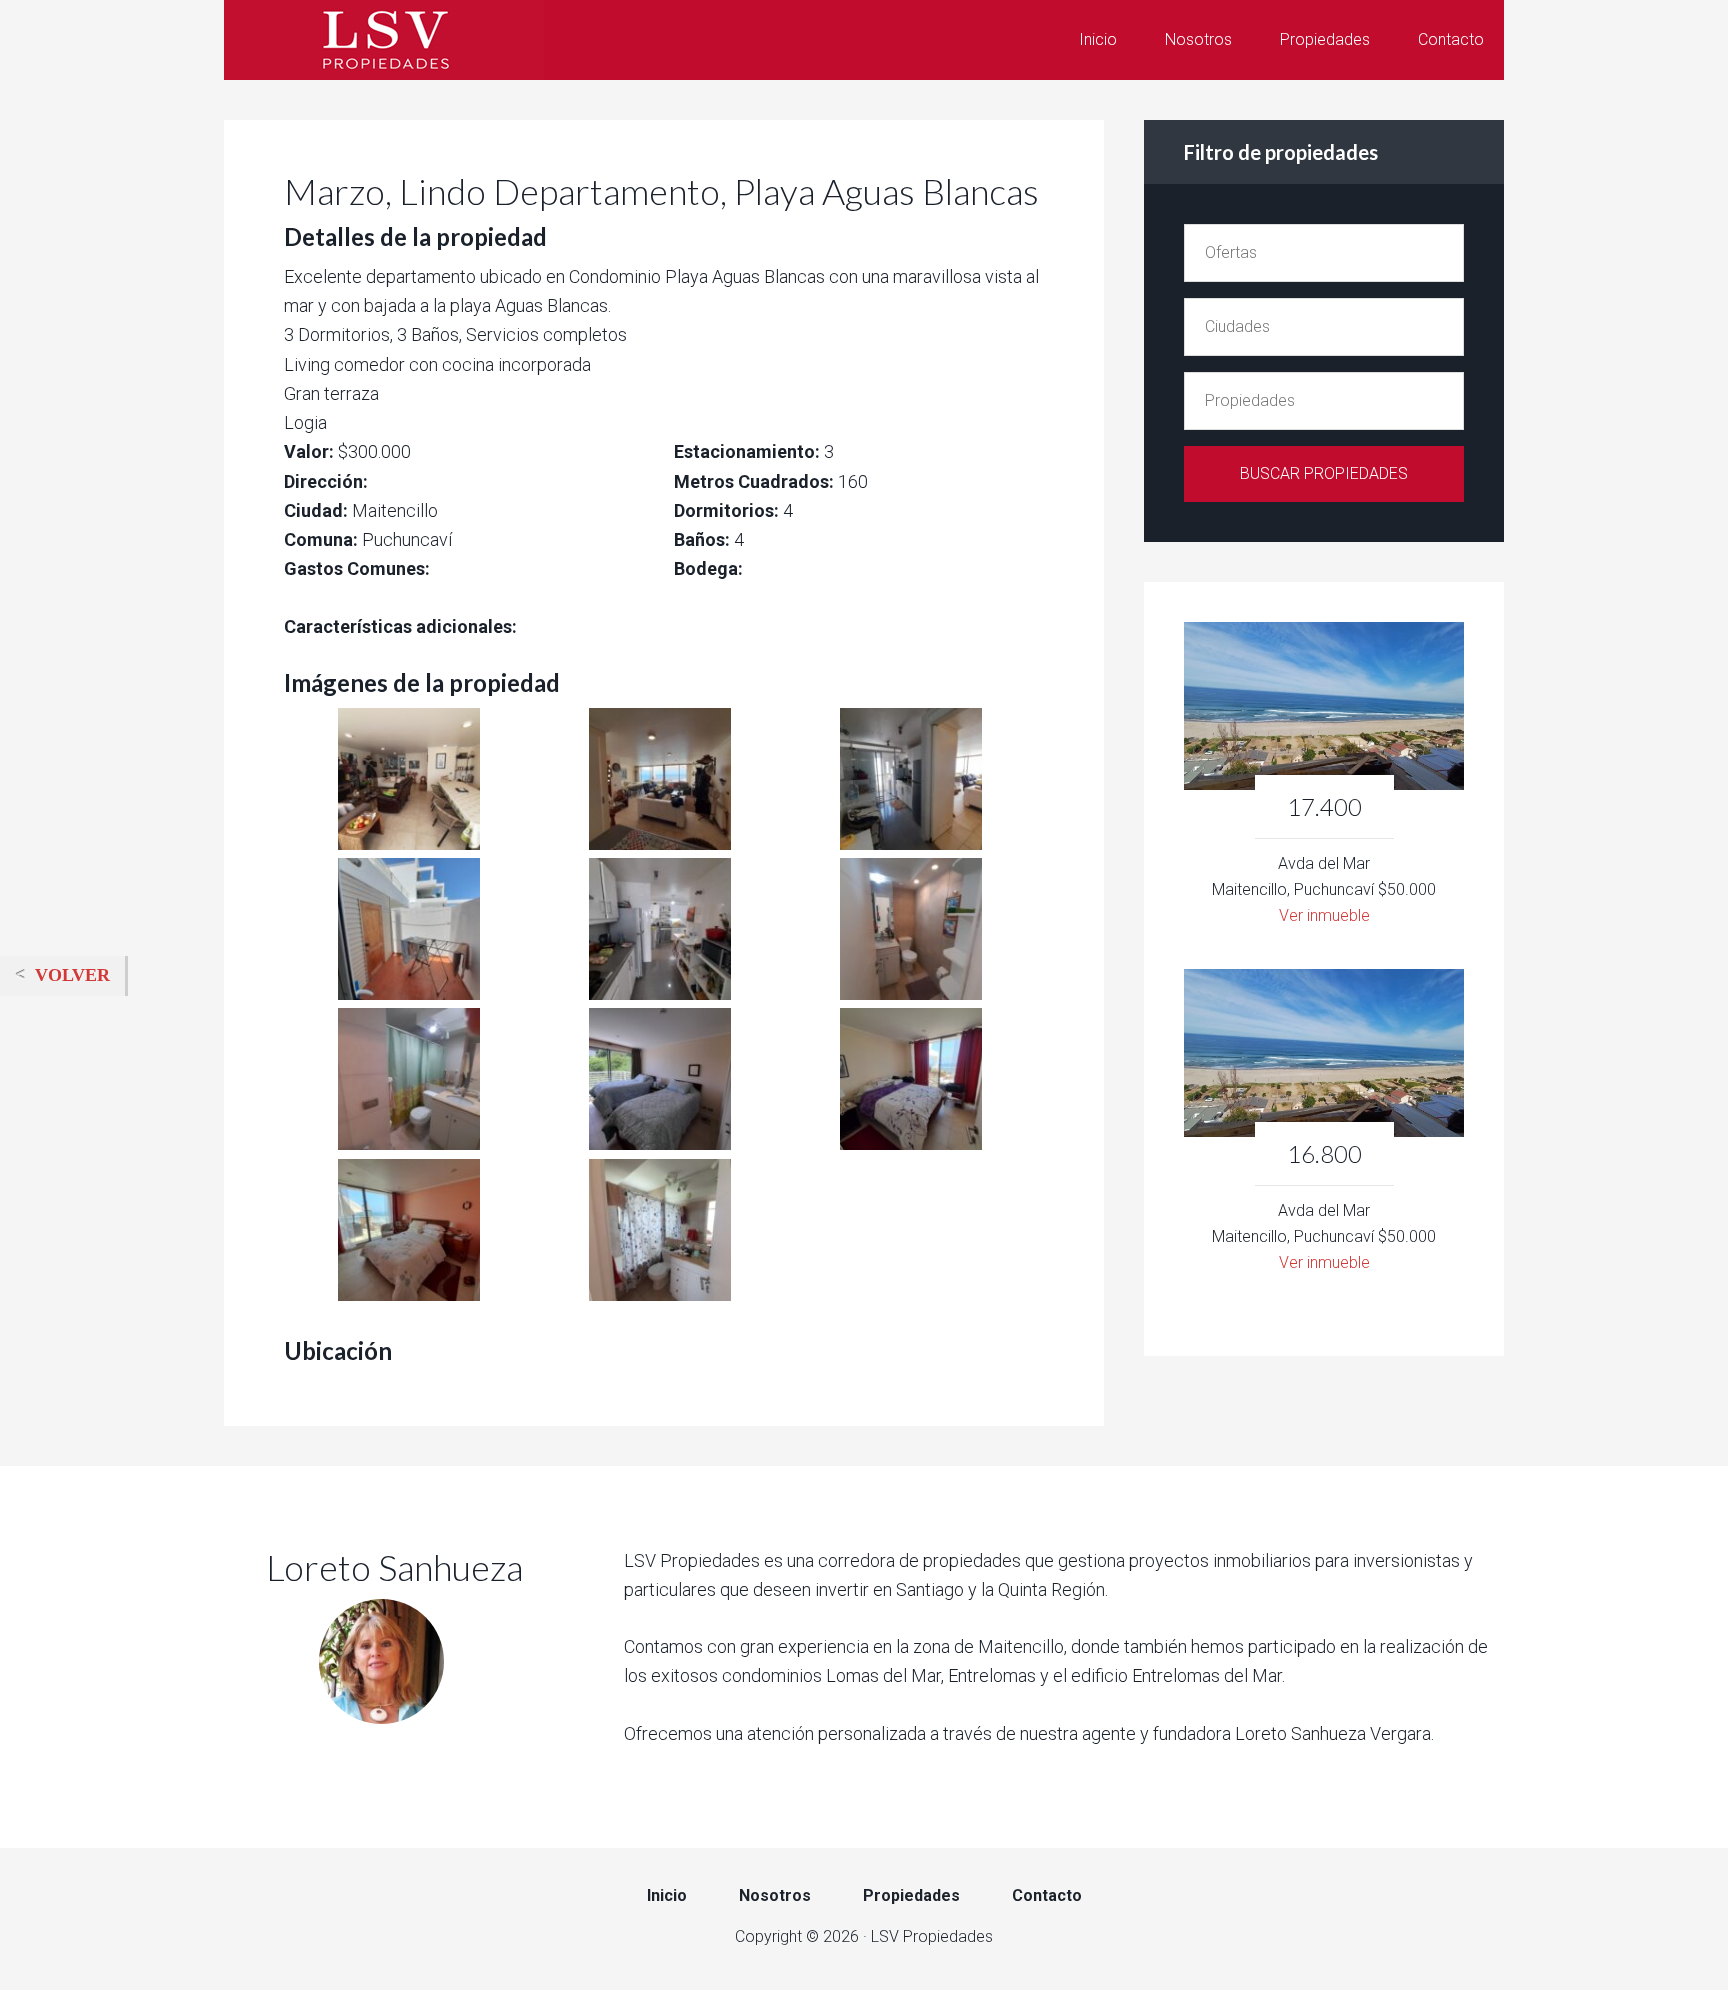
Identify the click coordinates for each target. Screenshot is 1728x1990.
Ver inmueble (1324, 915)
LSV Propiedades (384, 40)
